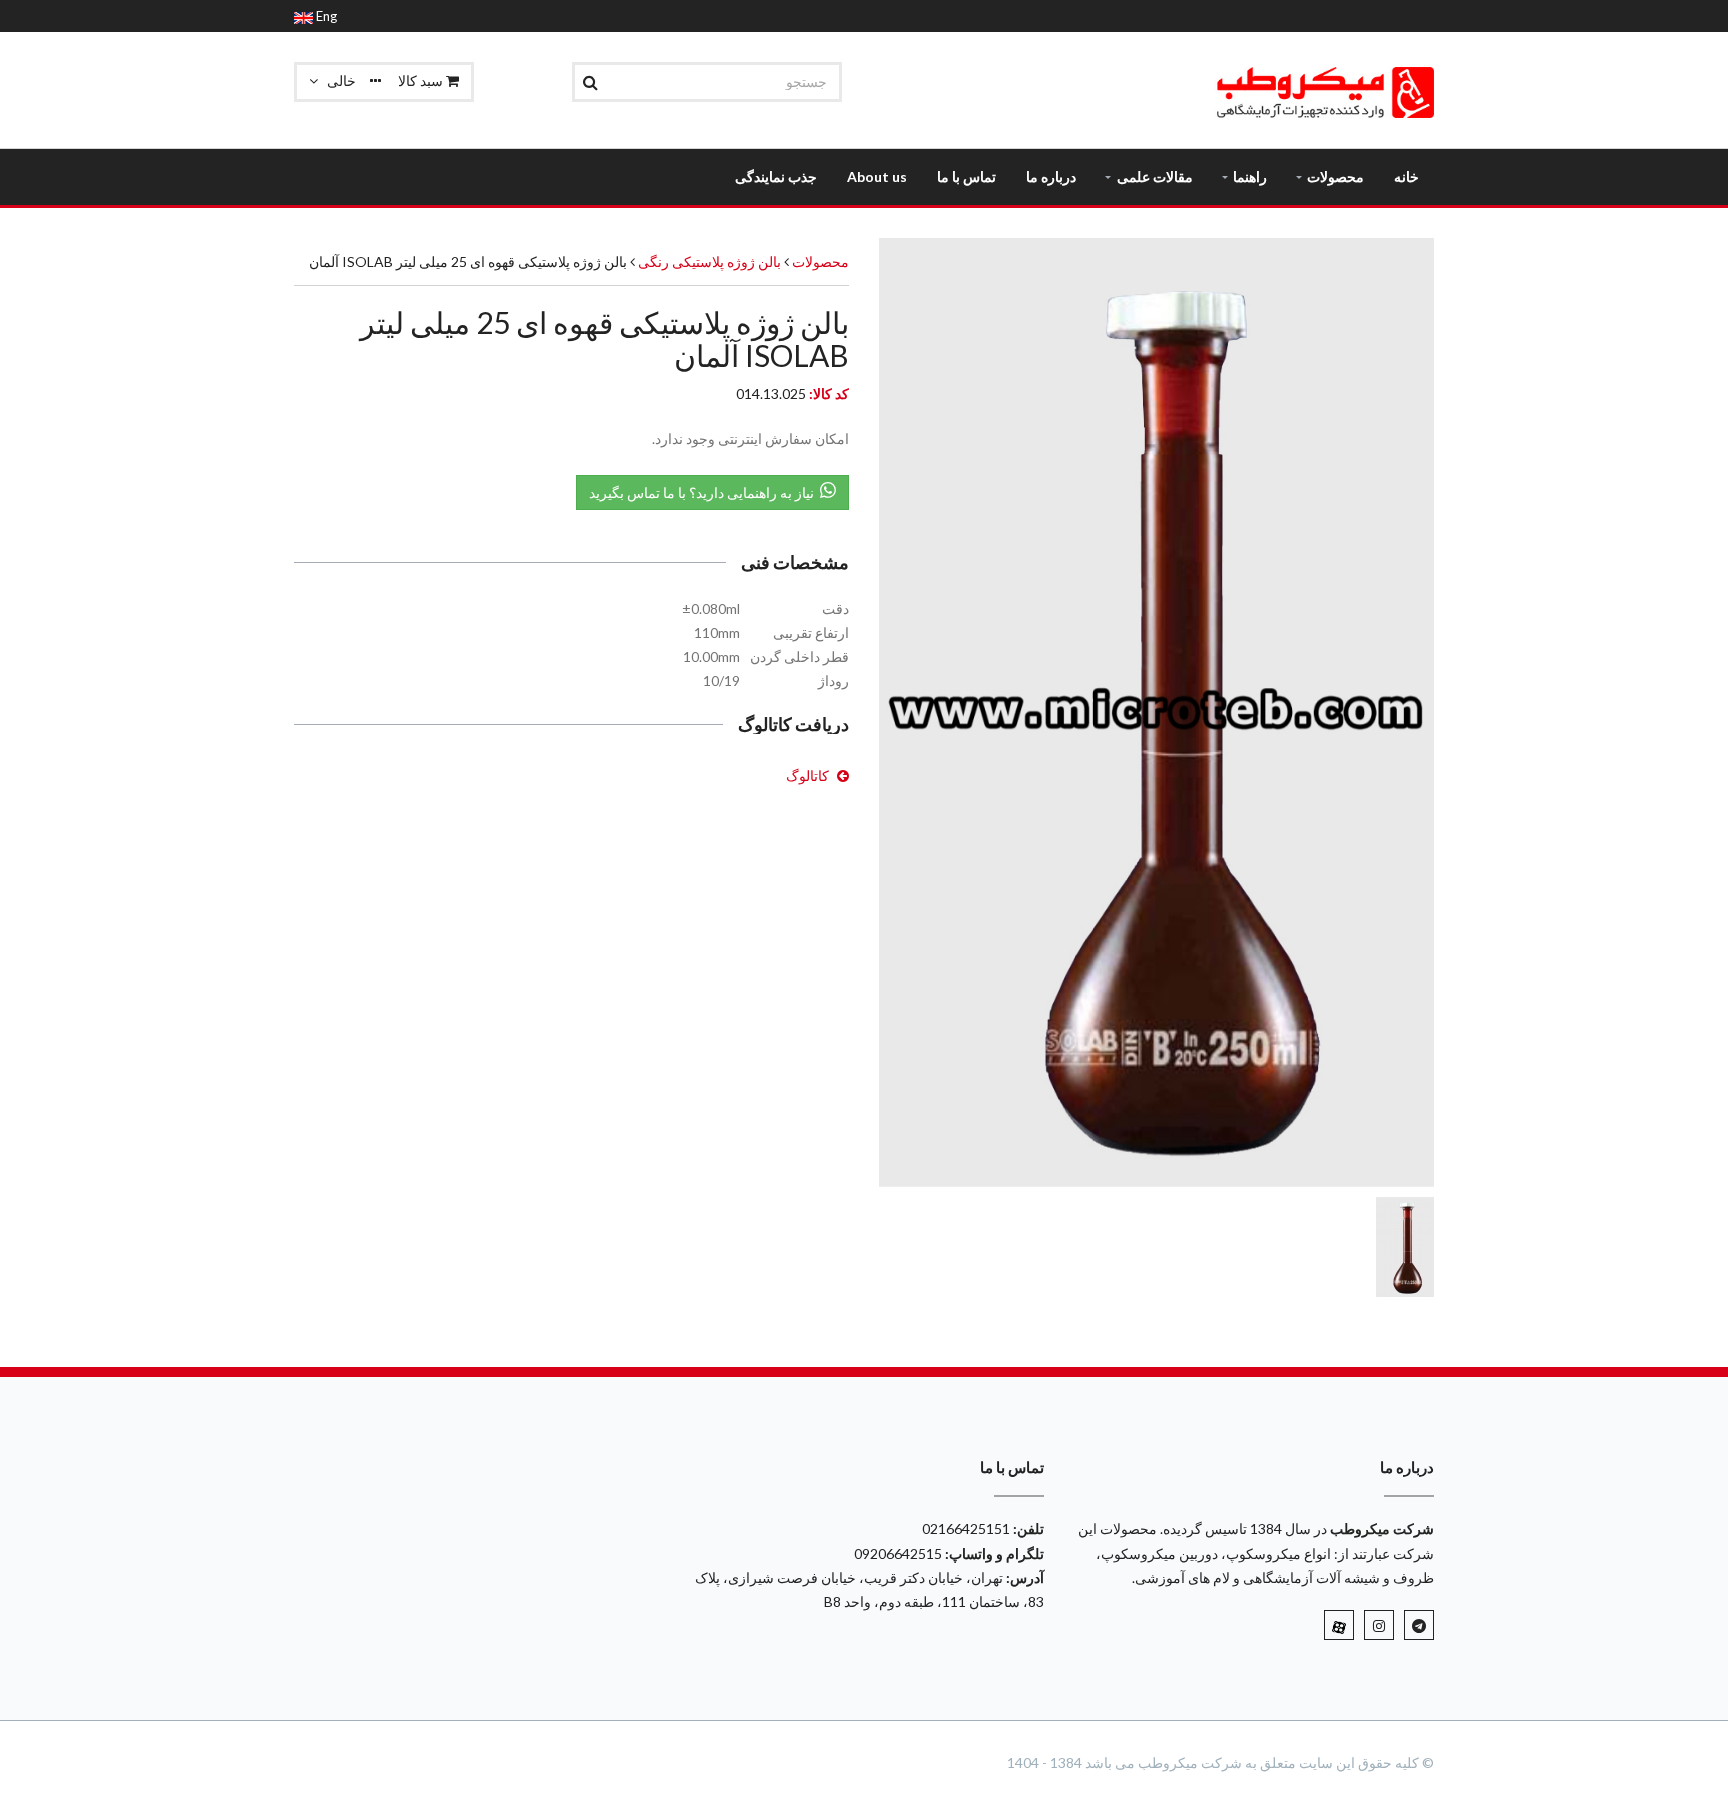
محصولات (820, 261)
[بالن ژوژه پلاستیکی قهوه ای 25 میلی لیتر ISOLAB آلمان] (1156, 712)
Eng (325, 16)
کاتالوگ (807, 775)
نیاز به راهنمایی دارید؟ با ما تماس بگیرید (704, 492)
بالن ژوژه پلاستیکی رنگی (708, 261)
